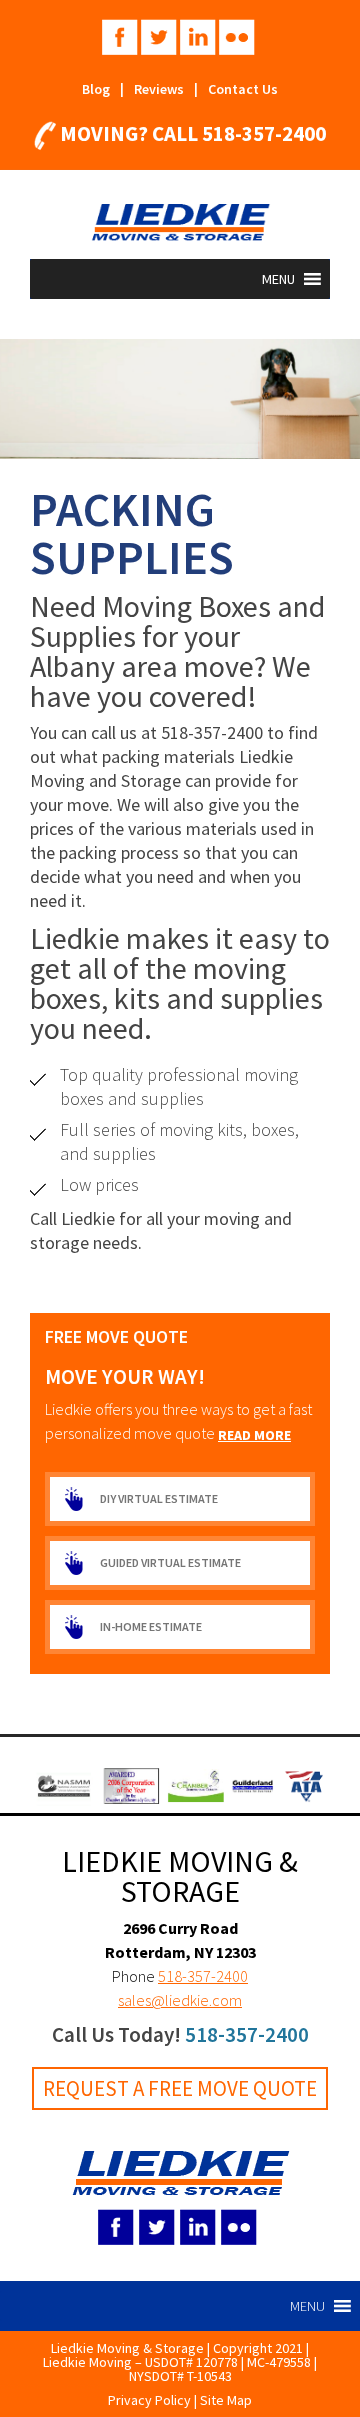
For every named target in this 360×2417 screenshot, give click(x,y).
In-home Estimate (151, 1626)
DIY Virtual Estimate (159, 1498)
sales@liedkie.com (180, 2000)
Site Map (226, 2400)
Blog (96, 89)
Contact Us (243, 89)
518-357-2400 (264, 133)
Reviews (159, 89)
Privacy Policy (149, 2400)
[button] (278, 279)
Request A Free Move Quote (180, 2088)
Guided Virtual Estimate (170, 1562)
